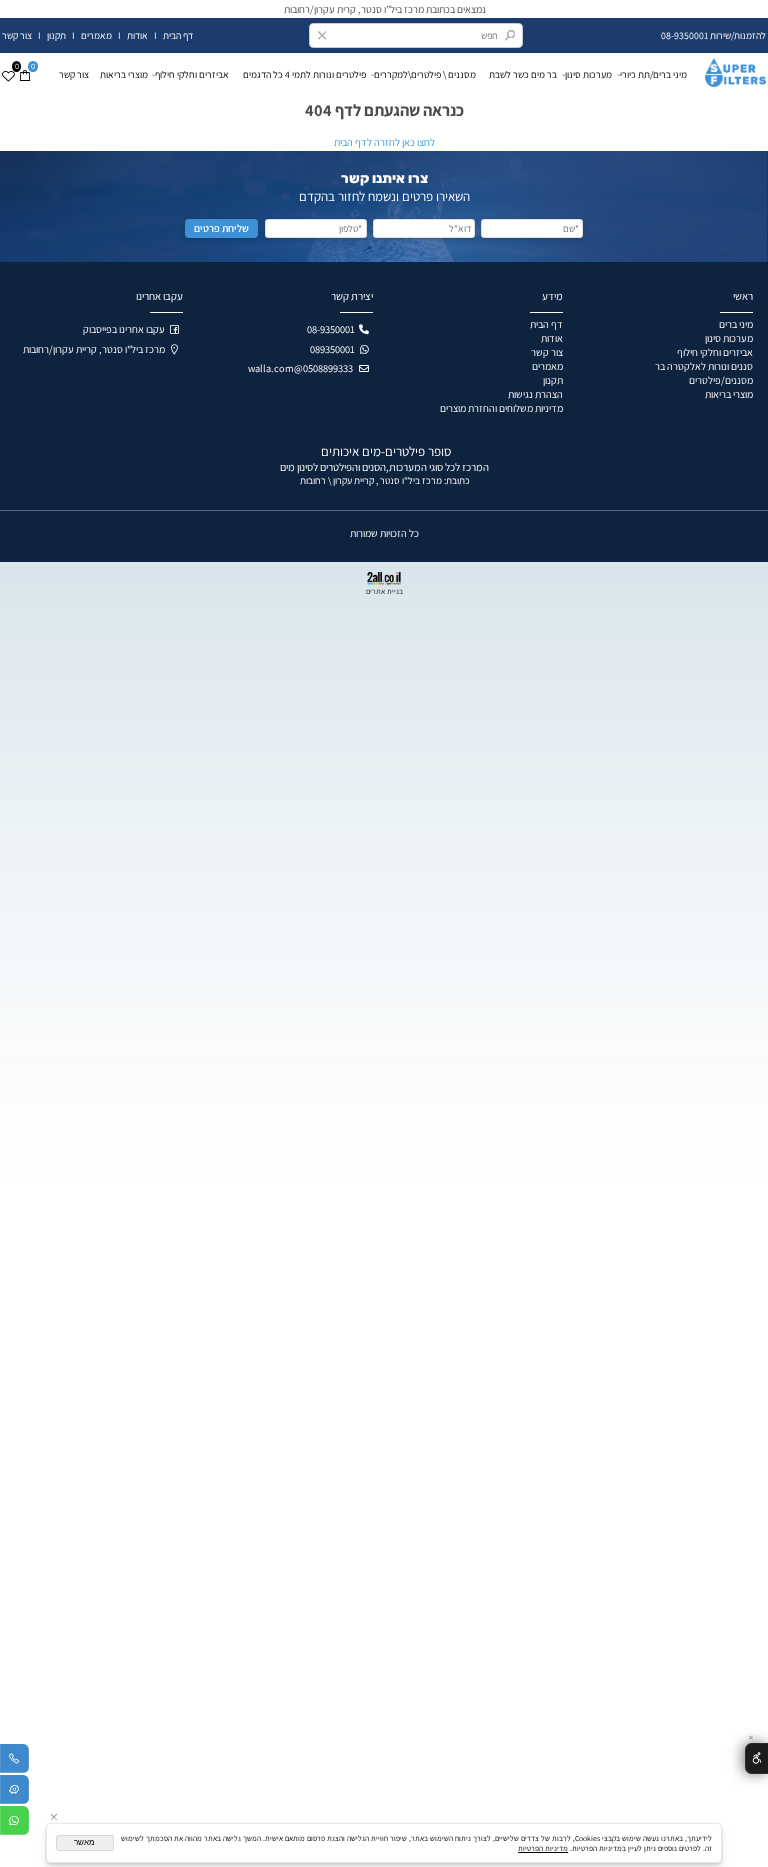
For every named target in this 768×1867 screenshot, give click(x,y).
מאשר (84, 1842)
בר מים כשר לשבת (523, 74)
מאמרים (96, 35)
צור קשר (18, 35)
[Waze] (14, 1792)
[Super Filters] (729, 69)
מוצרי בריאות (124, 74)
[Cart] (25, 75)
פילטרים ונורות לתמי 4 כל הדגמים (304, 74)
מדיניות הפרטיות (543, 1848)
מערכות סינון (588, 74)
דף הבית (178, 35)
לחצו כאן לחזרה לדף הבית (384, 142)
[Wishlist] (8, 75)
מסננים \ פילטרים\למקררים (428, 74)
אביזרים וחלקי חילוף (195, 74)
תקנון (55, 35)
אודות (137, 35)
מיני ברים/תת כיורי (653, 74)
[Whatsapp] (14, 1823)
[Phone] (14, 1761)
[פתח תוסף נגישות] (756, 1758)
